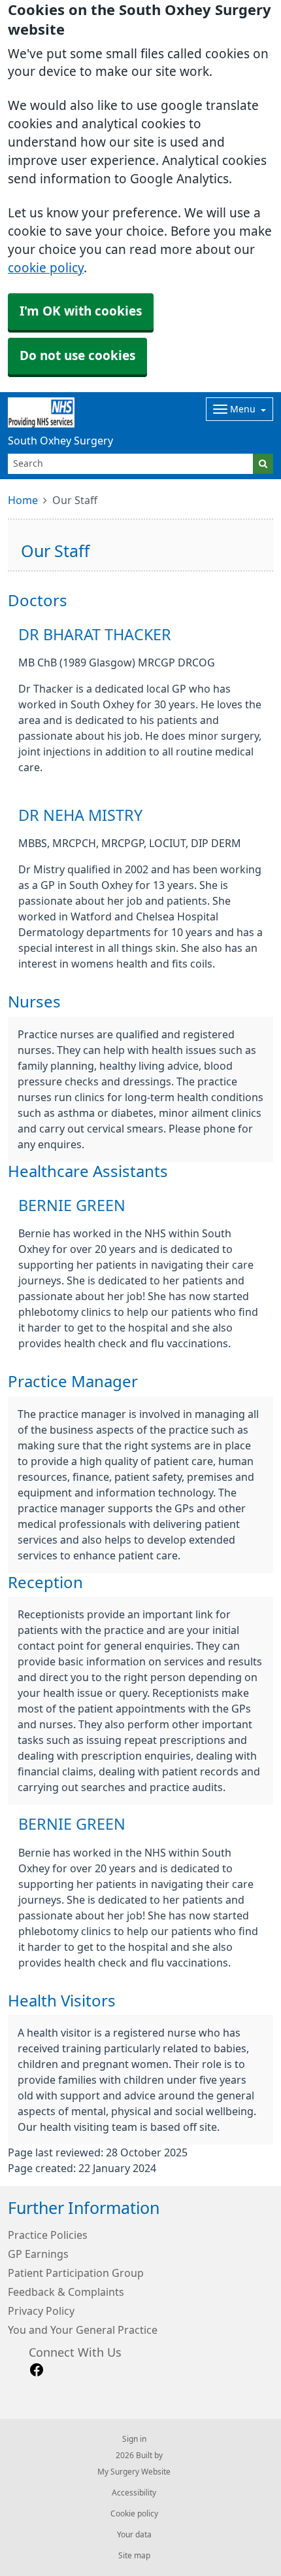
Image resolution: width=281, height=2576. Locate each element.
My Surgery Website (134, 2472)
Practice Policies (48, 2235)
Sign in (134, 2439)
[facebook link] (37, 2370)
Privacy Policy (41, 2311)
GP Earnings (38, 2254)
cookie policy (46, 268)
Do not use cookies (77, 356)
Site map (134, 2556)
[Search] (263, 464)
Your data (134, 2535)
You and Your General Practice (83, 2330)
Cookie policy (134, 2514)
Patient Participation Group (76, 2273)
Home (23, 500)
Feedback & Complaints (66, 2292)
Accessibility (134, 2493)
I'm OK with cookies (81, 311)
